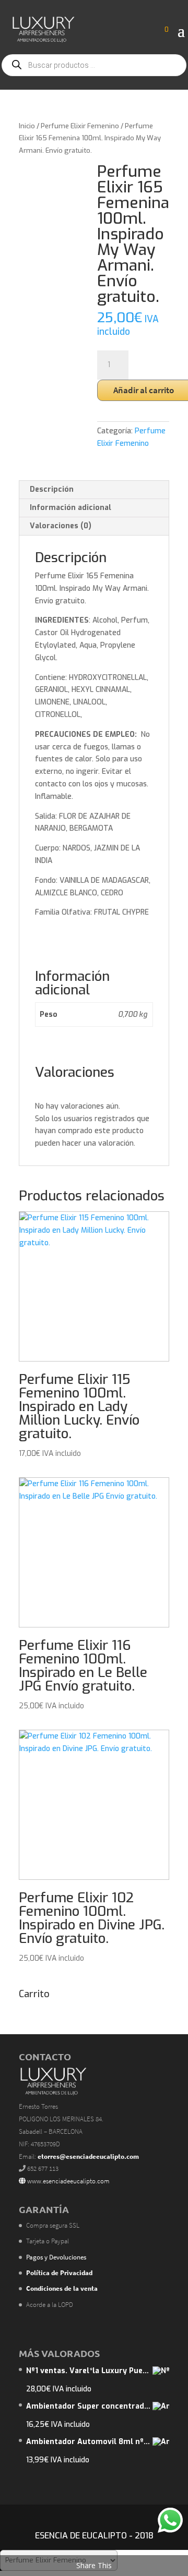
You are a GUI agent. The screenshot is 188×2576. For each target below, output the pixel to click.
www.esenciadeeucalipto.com (68, 2181)
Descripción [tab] (52, 489)
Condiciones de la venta (62, 2288)
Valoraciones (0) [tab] (61, 526)
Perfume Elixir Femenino (80, 126)
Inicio (27, 126)
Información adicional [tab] (70, 508)
